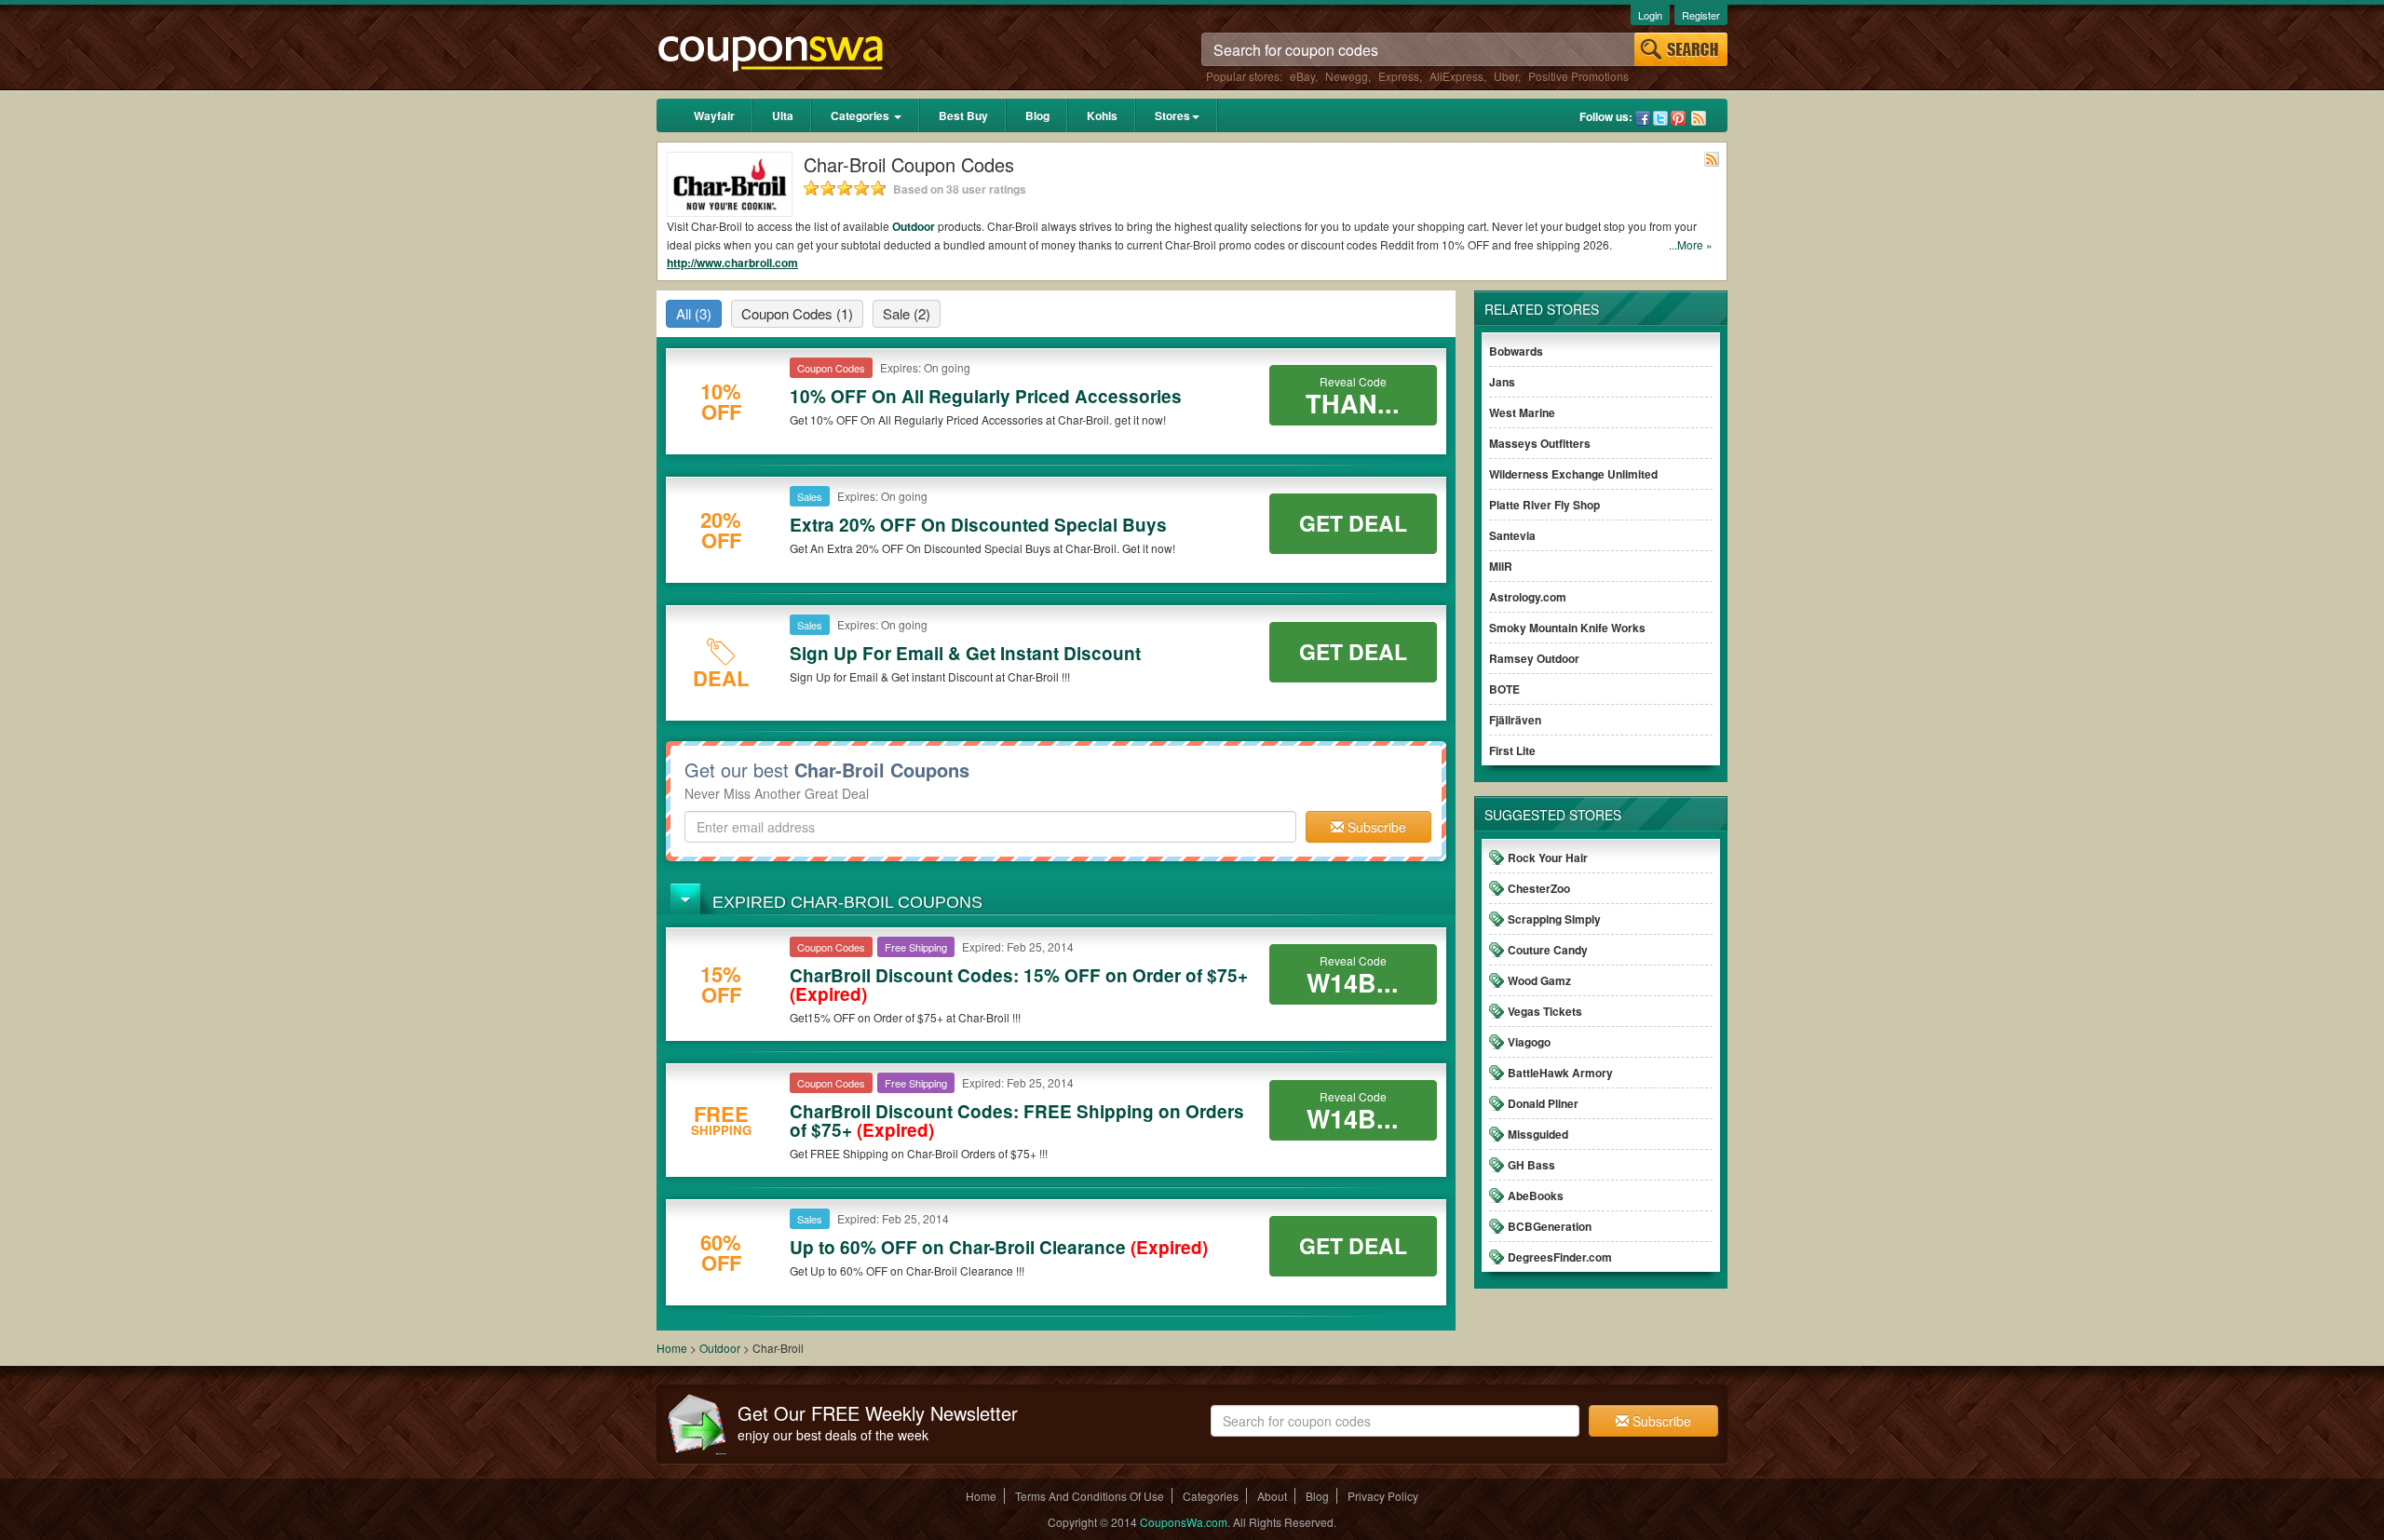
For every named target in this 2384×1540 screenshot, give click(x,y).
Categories (861, 115)
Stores (1172, 115)
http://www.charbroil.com (732, 263)
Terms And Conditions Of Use (1090, 1496)
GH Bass (1531, 1165)
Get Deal (1353, 523)
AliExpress (1456, 76)
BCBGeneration (1550, 1226)
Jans (1502, 382)
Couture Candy (1548, 950)
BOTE (1504, 689)
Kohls (1102, 115)
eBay (1302, 76)
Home (672, 1348)
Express (1399, 76)
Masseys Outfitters (1540, 443)
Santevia (1512, 535)
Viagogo (1529, 1042)
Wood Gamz (1539, 980)
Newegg (1347, 76)
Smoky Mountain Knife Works (1567, 628)
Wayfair (714, 115)
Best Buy (963, 115)
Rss (1699, 118)
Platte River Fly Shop (1544, 505)
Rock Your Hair (1548, 858)
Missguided (1538, 1134)
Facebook (1643, 118)
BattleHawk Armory (1560, 1073)
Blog (1037, 115)
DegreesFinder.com (1560, 1257)
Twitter (1660, 118)
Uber (1506, 76)
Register (1701, 15)
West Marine (1522, 412)
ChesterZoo (1539, 888)
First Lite (1512, 750)
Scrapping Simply (1554, 919)
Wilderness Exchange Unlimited (1573, 474)
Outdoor (914, 226)
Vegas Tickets (1545, 1011)
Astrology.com (1528, 597)
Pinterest (1678, 118)
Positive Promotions (1578, 76)
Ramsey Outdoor (1534, 658)
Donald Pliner (1543, 1103)
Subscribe (1375, 827)
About (1272, 1496)
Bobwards (1516, 351)
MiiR (1501, 566)
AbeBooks (1536, 1196)
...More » (1691, 244)
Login (1650, 15)
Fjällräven (1515, 720)
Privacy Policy (1383, 1496)
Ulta (783, 115)
